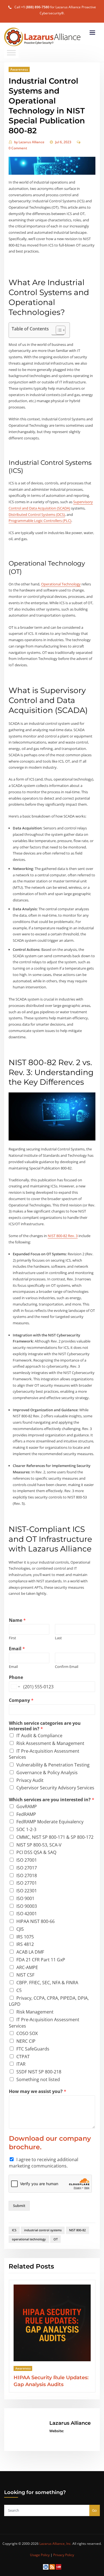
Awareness (19, 69)
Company (21, 1700)
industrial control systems (43, 2230)
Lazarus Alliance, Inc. (55, 2544)
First (12, 1638)
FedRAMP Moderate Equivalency (50, 1822)
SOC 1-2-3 (26, 1829)
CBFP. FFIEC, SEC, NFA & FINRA (47, 1983)
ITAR (21, 2064)
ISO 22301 (27, 1891)
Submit (19, 2206)
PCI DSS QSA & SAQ (36, 1852)
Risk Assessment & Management (50, 1743)
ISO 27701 (27, 1883)
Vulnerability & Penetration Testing (53, 1765)
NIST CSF (25, 1975)
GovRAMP (27, 1806)
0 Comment (18, 148)
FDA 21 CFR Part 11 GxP (41, 1960)
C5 (19, 1990)
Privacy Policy (64, 2555)
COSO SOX (27, 2033)
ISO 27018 (27, 1875)
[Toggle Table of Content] (58, 330)
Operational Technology (61, 584)
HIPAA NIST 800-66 (35, 1921)
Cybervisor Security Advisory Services (55, 1788)
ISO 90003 (27, 1906)
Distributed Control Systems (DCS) (37, 514)
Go (94, 2510)
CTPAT (23, 2057)
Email (17, 1649)
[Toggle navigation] (92, 33)
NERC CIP (26, 2041)
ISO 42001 (27, 1914)
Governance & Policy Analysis (47, 1773)
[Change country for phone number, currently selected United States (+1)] (15, 1687)
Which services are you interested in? (52, 1800)
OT (56, 2239)
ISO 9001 (25, 1898)
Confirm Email (67, 1667)
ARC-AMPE (27, 1967)
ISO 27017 (27, 1868)
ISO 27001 (27, 1860)
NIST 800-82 (77, 2230)
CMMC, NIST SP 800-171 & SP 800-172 (55, 1837)
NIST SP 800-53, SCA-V (39, 1845)
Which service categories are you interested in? (45, 1726)
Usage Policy (40, 2555)
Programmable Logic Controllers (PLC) (40, 521)
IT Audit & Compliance (39, 1736)
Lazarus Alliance (29, 142)
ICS (14, 2230)
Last (58, 1638)
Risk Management (35, 2012)
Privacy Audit (30, 1780)
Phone (16, 1677)
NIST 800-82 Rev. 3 (63, 1236)
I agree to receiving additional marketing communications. (44, 2163)
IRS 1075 (25, 1937)
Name (17, 1620)
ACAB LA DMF (30, 1952)
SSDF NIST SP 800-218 (39, 2072)
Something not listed (38, 2079)
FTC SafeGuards (33, 2049)
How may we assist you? (38, 2091)
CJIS (20, 1929)
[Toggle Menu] (11, 53)
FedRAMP (26, 1814)
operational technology (29, 2239)
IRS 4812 (25, 1944)
